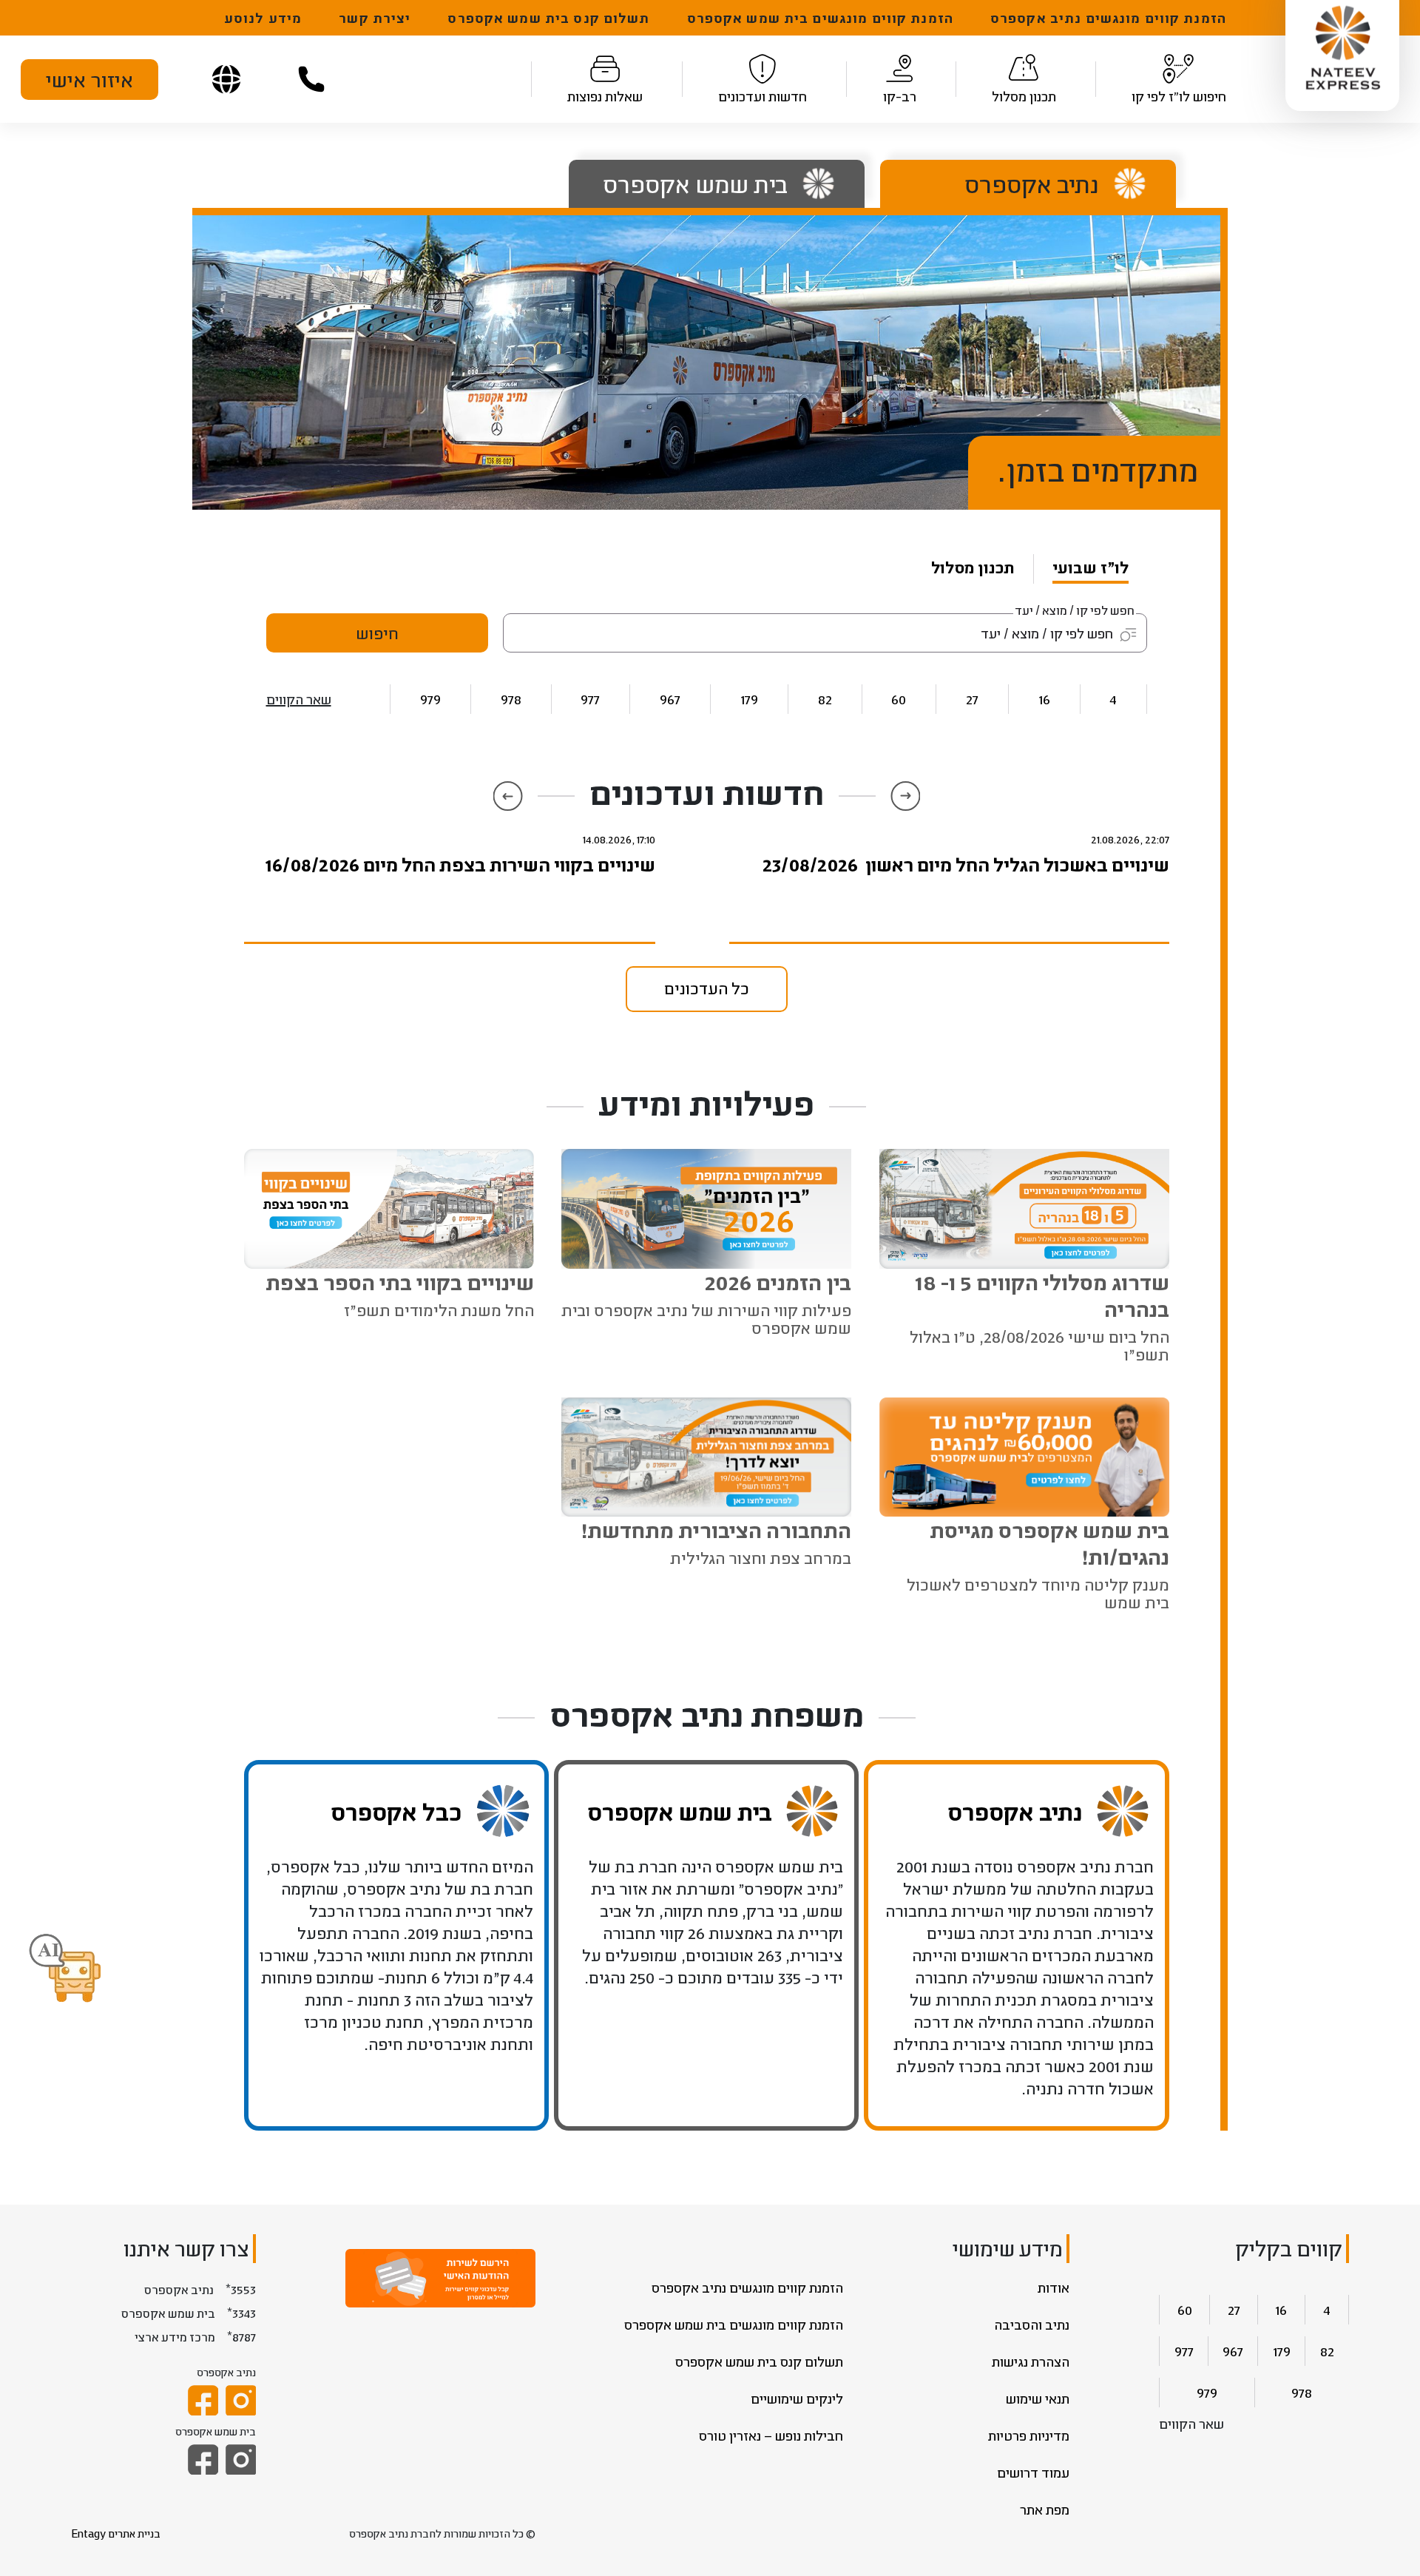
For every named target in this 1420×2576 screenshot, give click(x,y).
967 (670, 699)
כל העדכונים (707, 988)
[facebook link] (203, 2400)
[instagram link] (241, 2400)
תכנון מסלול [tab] (973, 567)
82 (825, 699)
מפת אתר (1045, 2509)
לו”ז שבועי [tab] (1091, 567)
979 (430, 699)
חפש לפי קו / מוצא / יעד (1075, 610)
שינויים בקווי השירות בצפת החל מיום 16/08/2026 (460, 864)
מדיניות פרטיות (1029, 2435)
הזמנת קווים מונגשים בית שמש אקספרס (820, 18)
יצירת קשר (375, 18)
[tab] (1017, 184)
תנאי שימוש (1038, 2398)
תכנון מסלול (1024, 96)
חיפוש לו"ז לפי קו (1179, 96)
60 (899, 699)
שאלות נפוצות (605, 96)
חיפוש (377, 633)
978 (511, 699)
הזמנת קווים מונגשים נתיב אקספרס (1108, 18)
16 (1044, 699)
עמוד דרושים (1033, 2472)
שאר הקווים (299, 699)
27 (972, 699)
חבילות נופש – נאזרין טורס (771, 2435)
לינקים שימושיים (797, 2398)
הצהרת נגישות (1031, 2361)
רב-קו (900, 96)
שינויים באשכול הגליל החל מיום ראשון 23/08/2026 (966, 864)
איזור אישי (89, 79)
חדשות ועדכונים (763, 96)
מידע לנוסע (263, 18)
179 (749, 699)
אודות (1054, 2287)
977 (590, 699)
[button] (65, 1969)
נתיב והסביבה (1032, 2324)
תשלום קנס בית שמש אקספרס (548, 18)
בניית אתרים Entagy (116, 2533)
